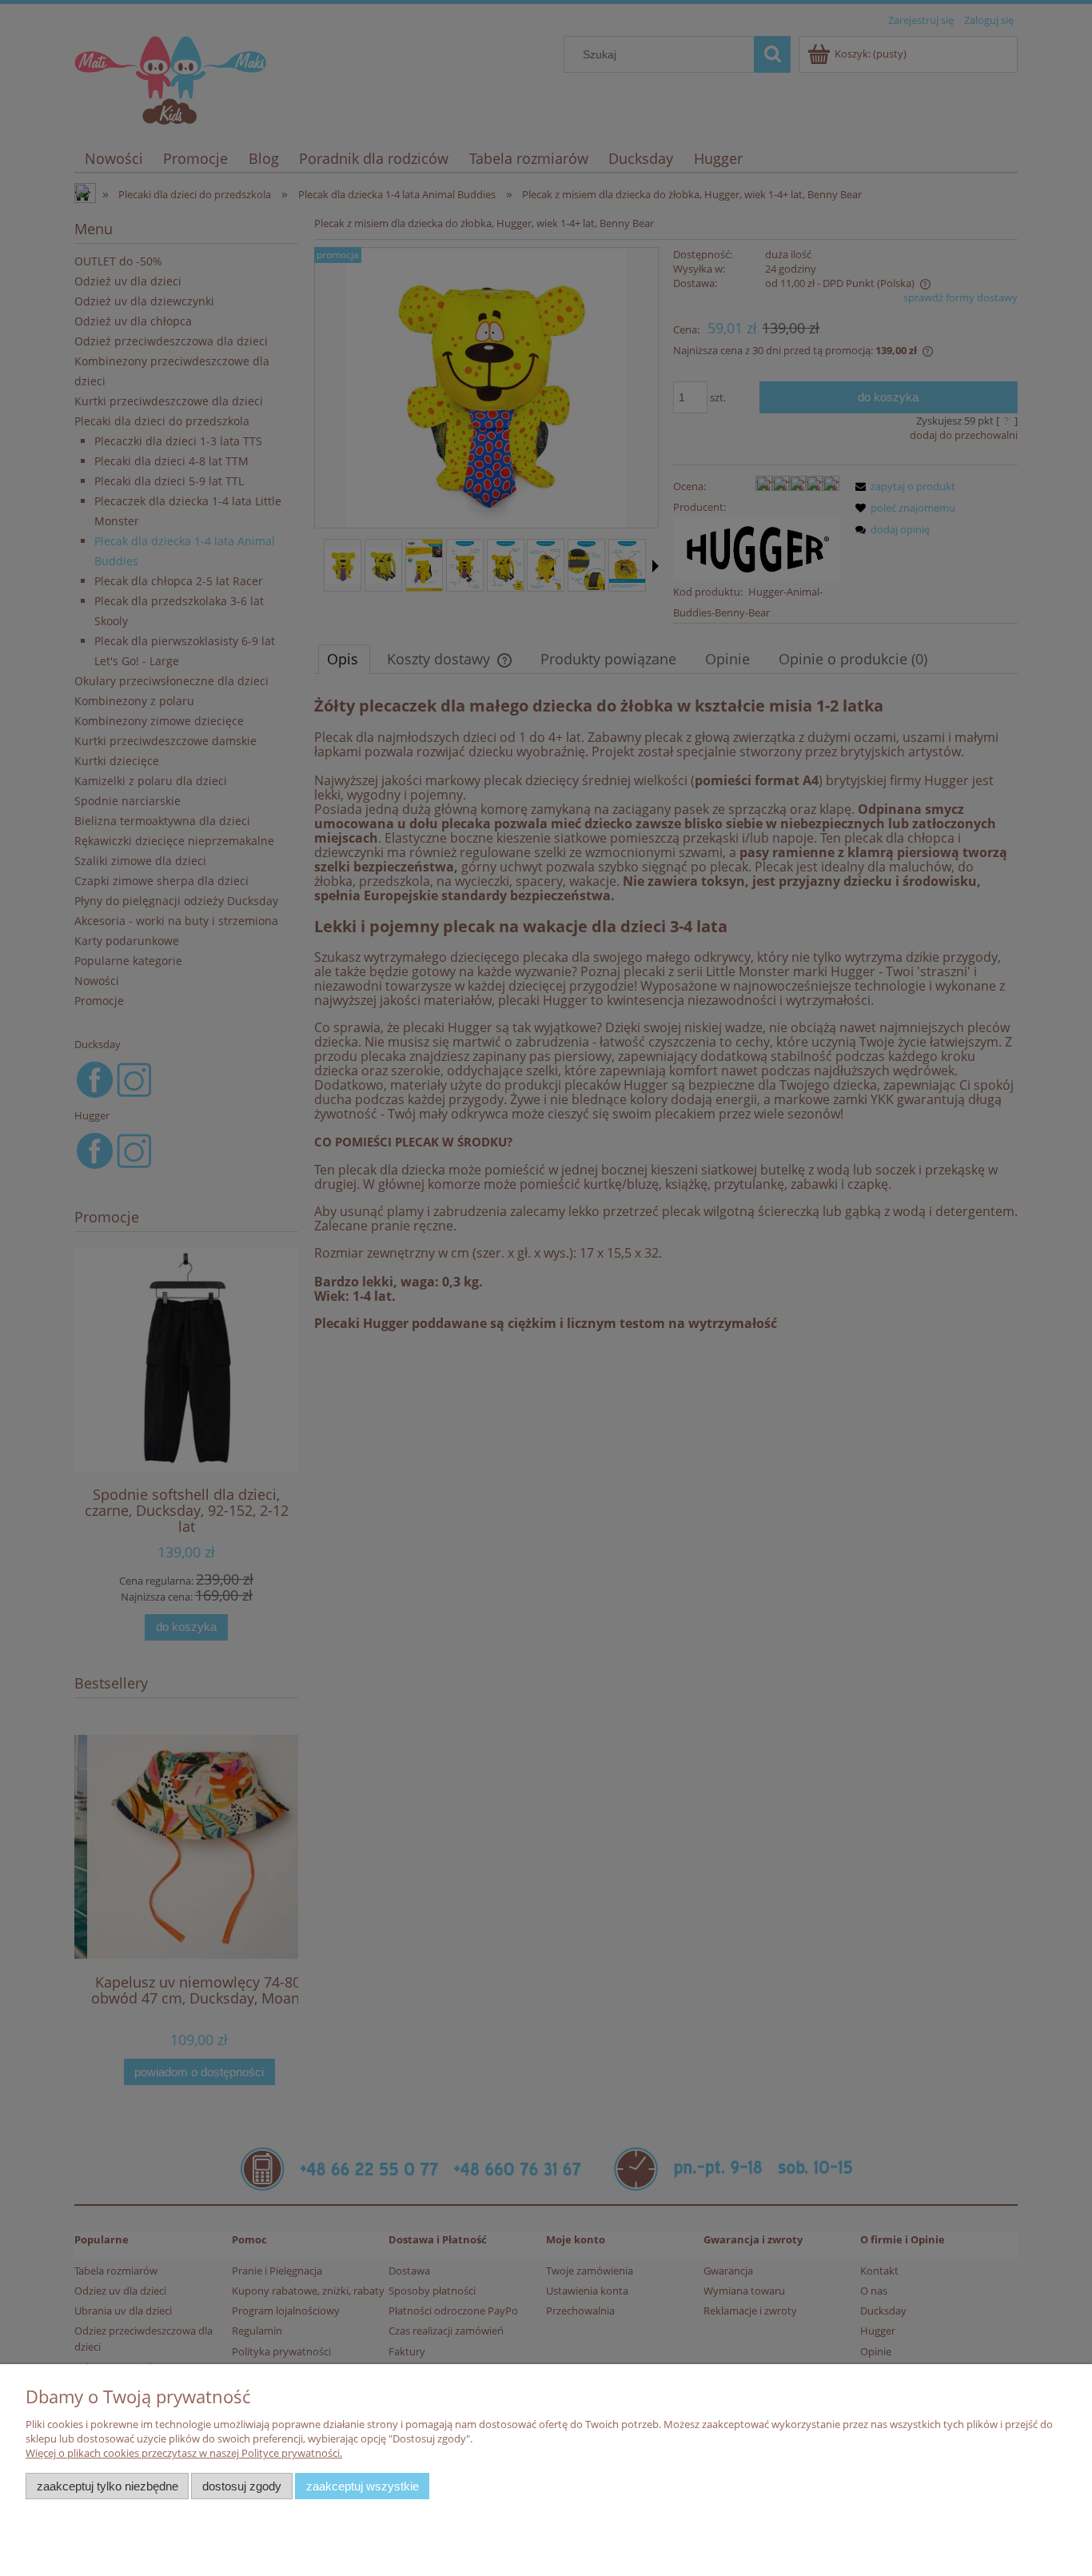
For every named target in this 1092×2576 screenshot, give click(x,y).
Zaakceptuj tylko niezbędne (108, 2486)
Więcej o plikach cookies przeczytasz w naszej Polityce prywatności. (184, 2453)
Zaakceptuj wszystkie (363, 2486)
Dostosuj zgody (242, 2486)
